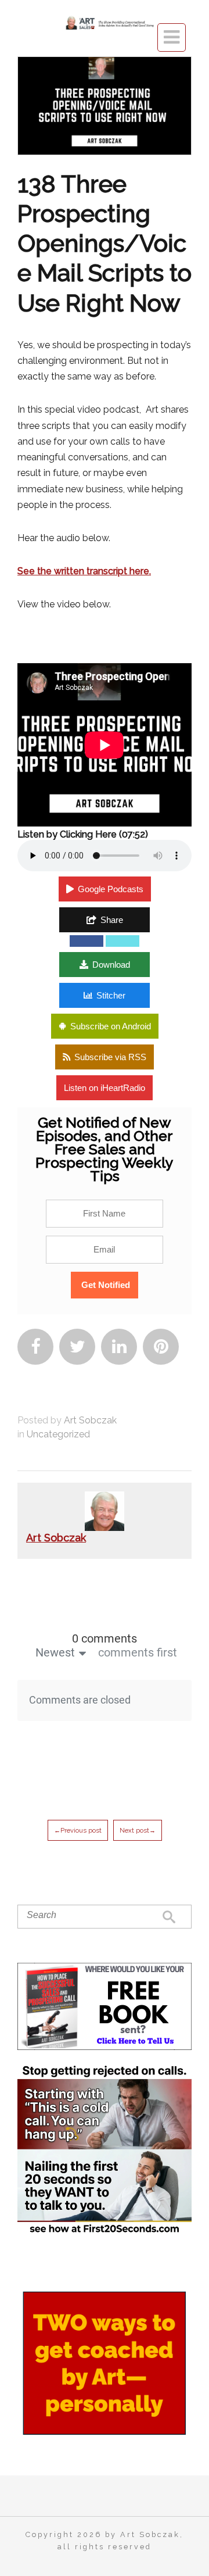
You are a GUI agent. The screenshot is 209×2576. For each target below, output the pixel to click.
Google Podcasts (111, 889)
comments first (138, 1652)
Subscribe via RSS (110, 1057)
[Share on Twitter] (122, 941)
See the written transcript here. (84, 571)
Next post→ (138, 1830)
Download (111, 965)
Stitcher (111, 995)
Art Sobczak (90, 1420)
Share (112, 920)
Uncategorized (58, 1434)
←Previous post (78, 1830)
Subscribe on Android (111, 1026)
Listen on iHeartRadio (105, 1088)
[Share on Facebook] (87, 941)
